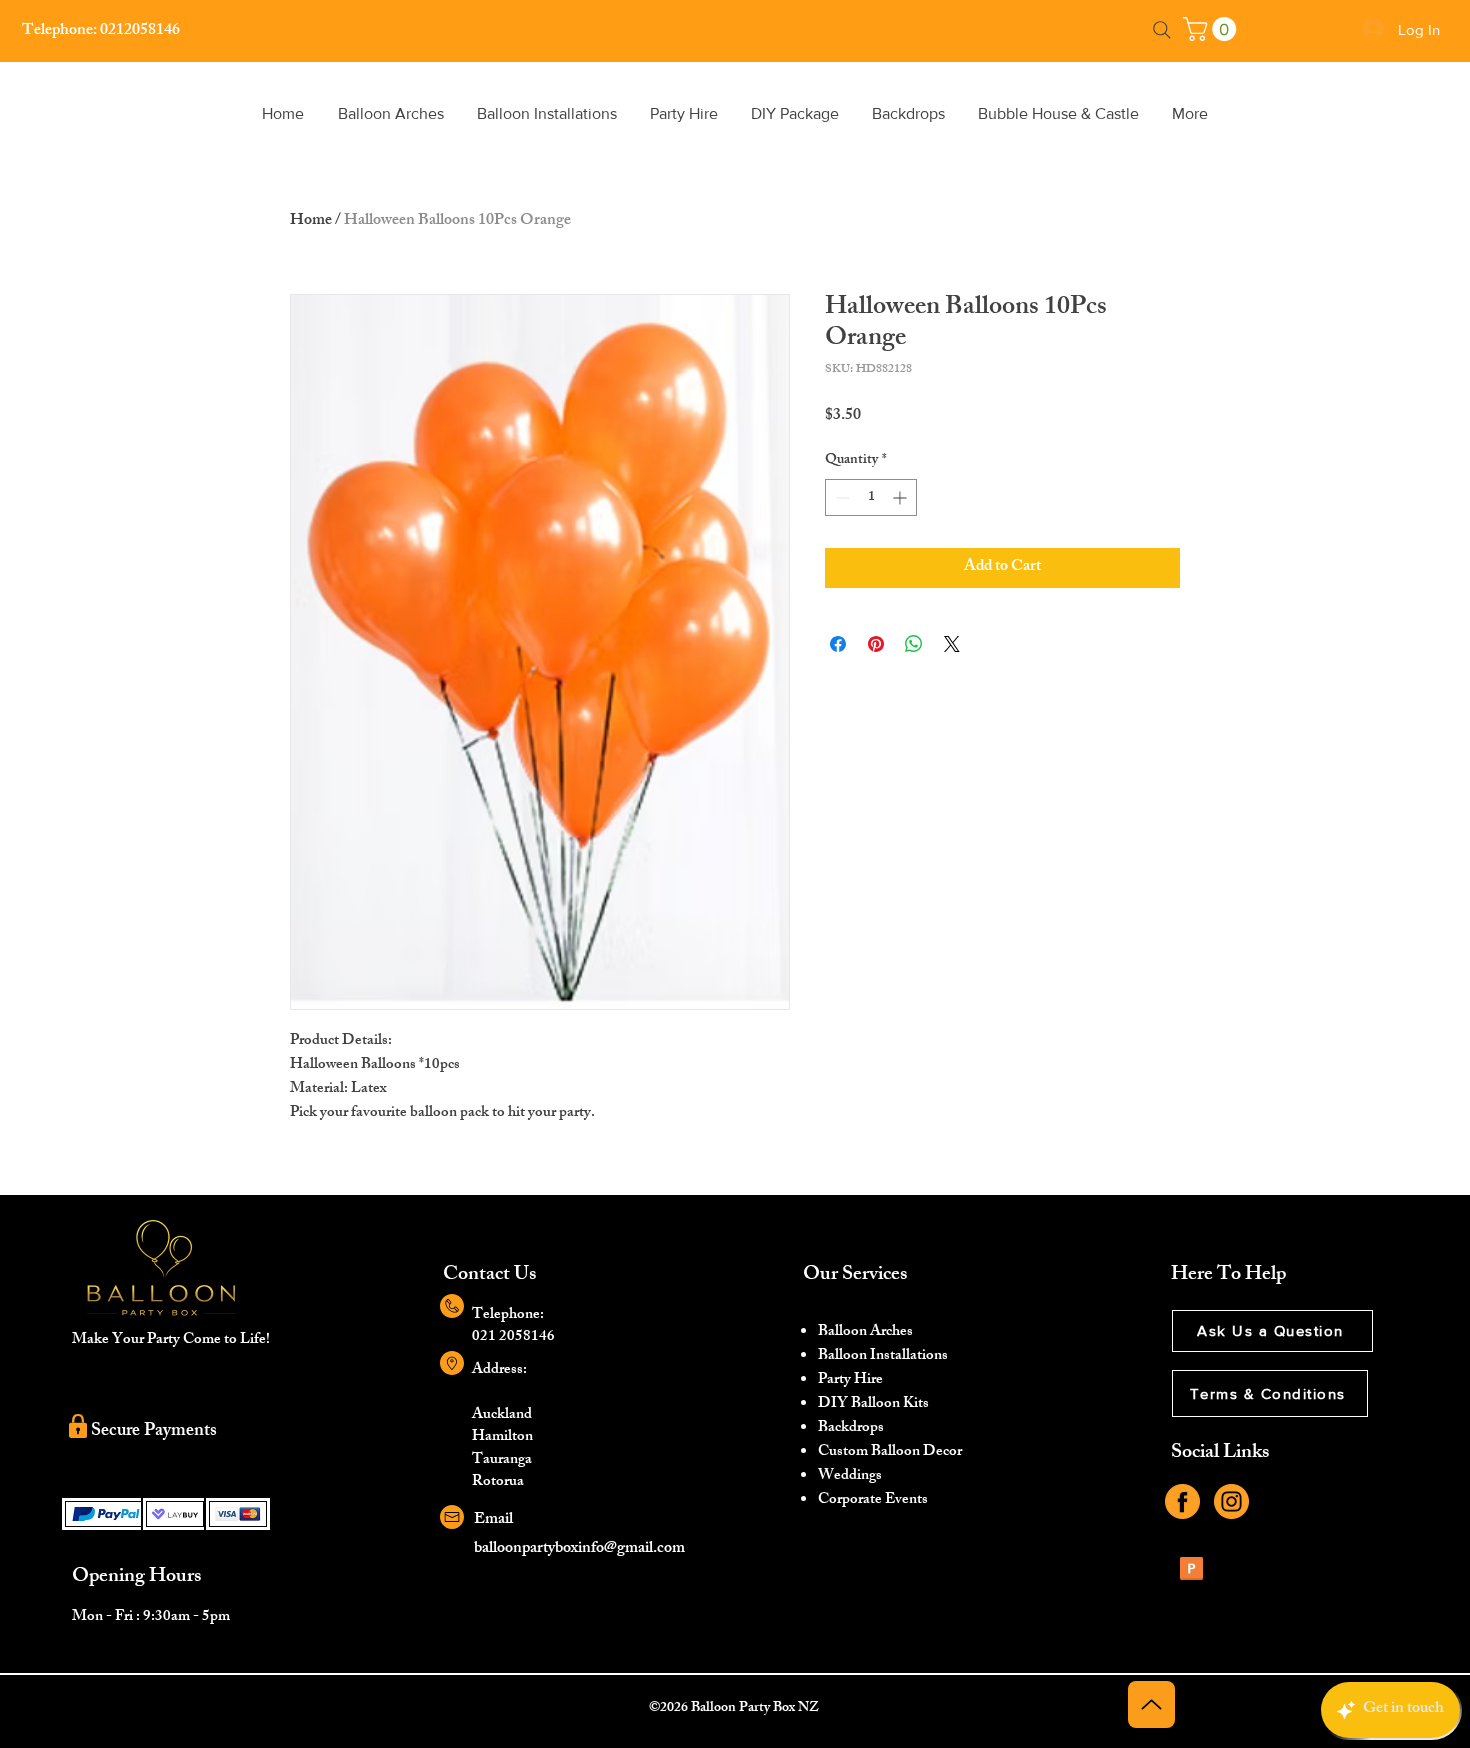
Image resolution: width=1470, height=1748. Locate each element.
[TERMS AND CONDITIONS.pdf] (1191, 1571)
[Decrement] (840, 497)
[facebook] (1182, 1501)
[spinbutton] (871, 497)
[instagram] (1231, 1501)
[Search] (1162, 30)
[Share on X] (952, 644)
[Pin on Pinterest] (876, 644)
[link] (1212, 29)
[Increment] (901, 497)
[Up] (1151, 1704)
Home (311, 221)
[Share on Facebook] (838, 644)
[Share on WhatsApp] (914, 644)
